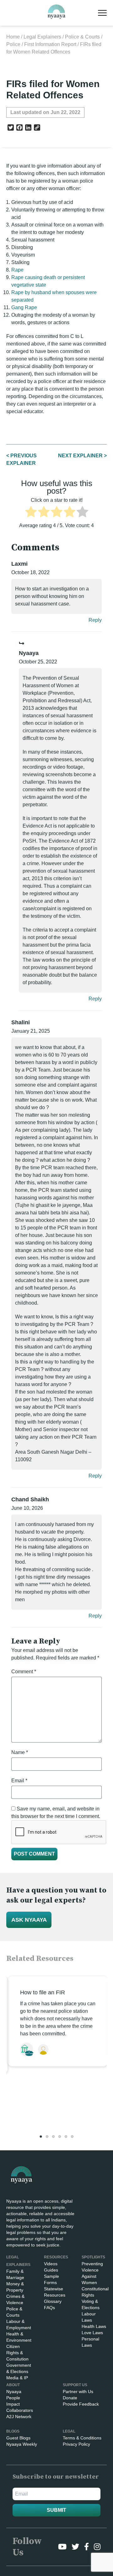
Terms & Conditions (82, 2438)
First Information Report (50, 44)
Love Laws (92, 2333)
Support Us (75, 2385)
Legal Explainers (42, 37)
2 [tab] (47, 2137)
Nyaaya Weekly (22, 2444)
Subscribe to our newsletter (56, 2477)
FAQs (49, 2308)
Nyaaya (14, 2392)
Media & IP (17, 2378)
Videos (51, 2264)
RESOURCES (56, 2257)
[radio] (31, 513)
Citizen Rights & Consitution (17, 2353)
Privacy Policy (76, 2444)
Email (19, 1781)
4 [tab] (60, 2137)
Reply (95, 620)
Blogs (13, 2431)
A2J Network (19, 2417)
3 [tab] (53, 2137)
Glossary (53, 2301)
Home (13, 37)
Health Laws (94, 2326)
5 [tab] (66, 2137)
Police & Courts (82, 37)
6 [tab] (72, 2137)
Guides (51, 2270)
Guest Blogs (18, 2438)
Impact (13, 2404)
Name (20, 1752)
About (13, 2385)
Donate (70, 2398)
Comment (24, 1672)
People (13, 2398)
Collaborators (20, 2410)
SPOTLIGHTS (93, 2257)
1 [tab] (41, 2137)
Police (13, 44)
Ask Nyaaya (29, 1920)
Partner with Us (78, 2392)
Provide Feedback (81, 2404)
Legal (69, 2431)
